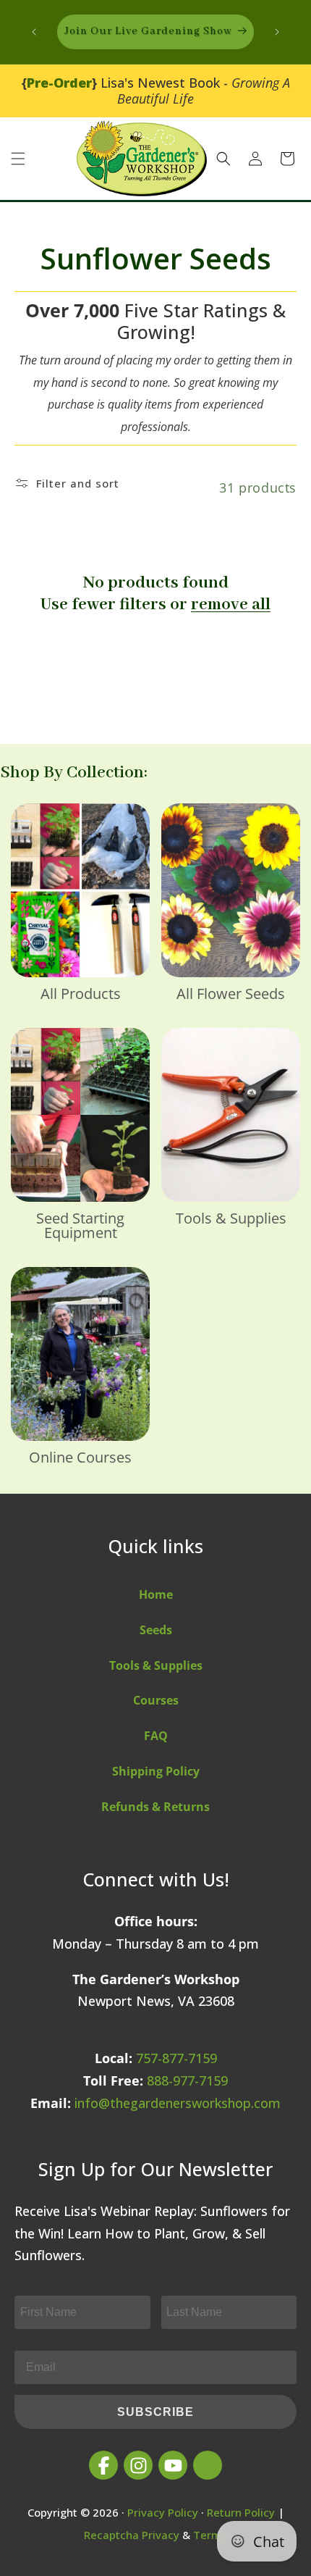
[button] (18, 159)
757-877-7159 (176, 2058)
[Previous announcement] (34, 32)
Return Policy (241, 2512)
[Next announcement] (277, 32)
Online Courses (80, 1458)
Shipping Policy (156, 1771)
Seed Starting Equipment (80, 1226)
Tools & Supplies (231, 1218)
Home (156, 1594)
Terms (210, 2535)
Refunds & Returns (155, 1807)
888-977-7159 (187, 2081)
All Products (81, 994)
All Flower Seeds (231, 994)
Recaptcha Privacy (132, 2535)
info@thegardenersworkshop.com (178, 2103)
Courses (156, 1700)
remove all (231, 605)
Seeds (156, 1630)
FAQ (156, 1736)
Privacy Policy (163, 2512)
